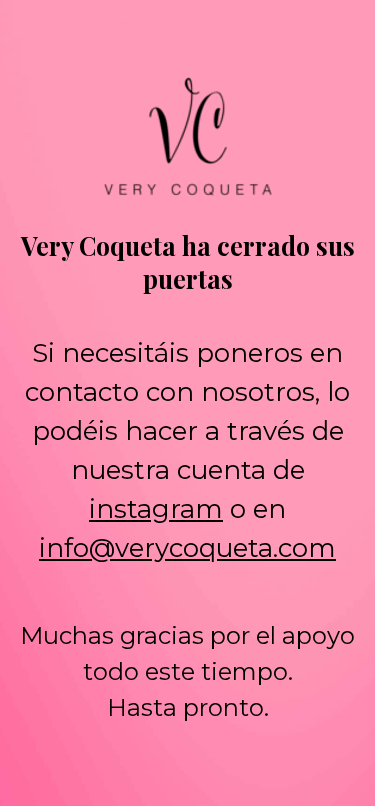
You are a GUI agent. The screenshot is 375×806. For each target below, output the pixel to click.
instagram (156, 509)
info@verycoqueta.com (187, 548)
